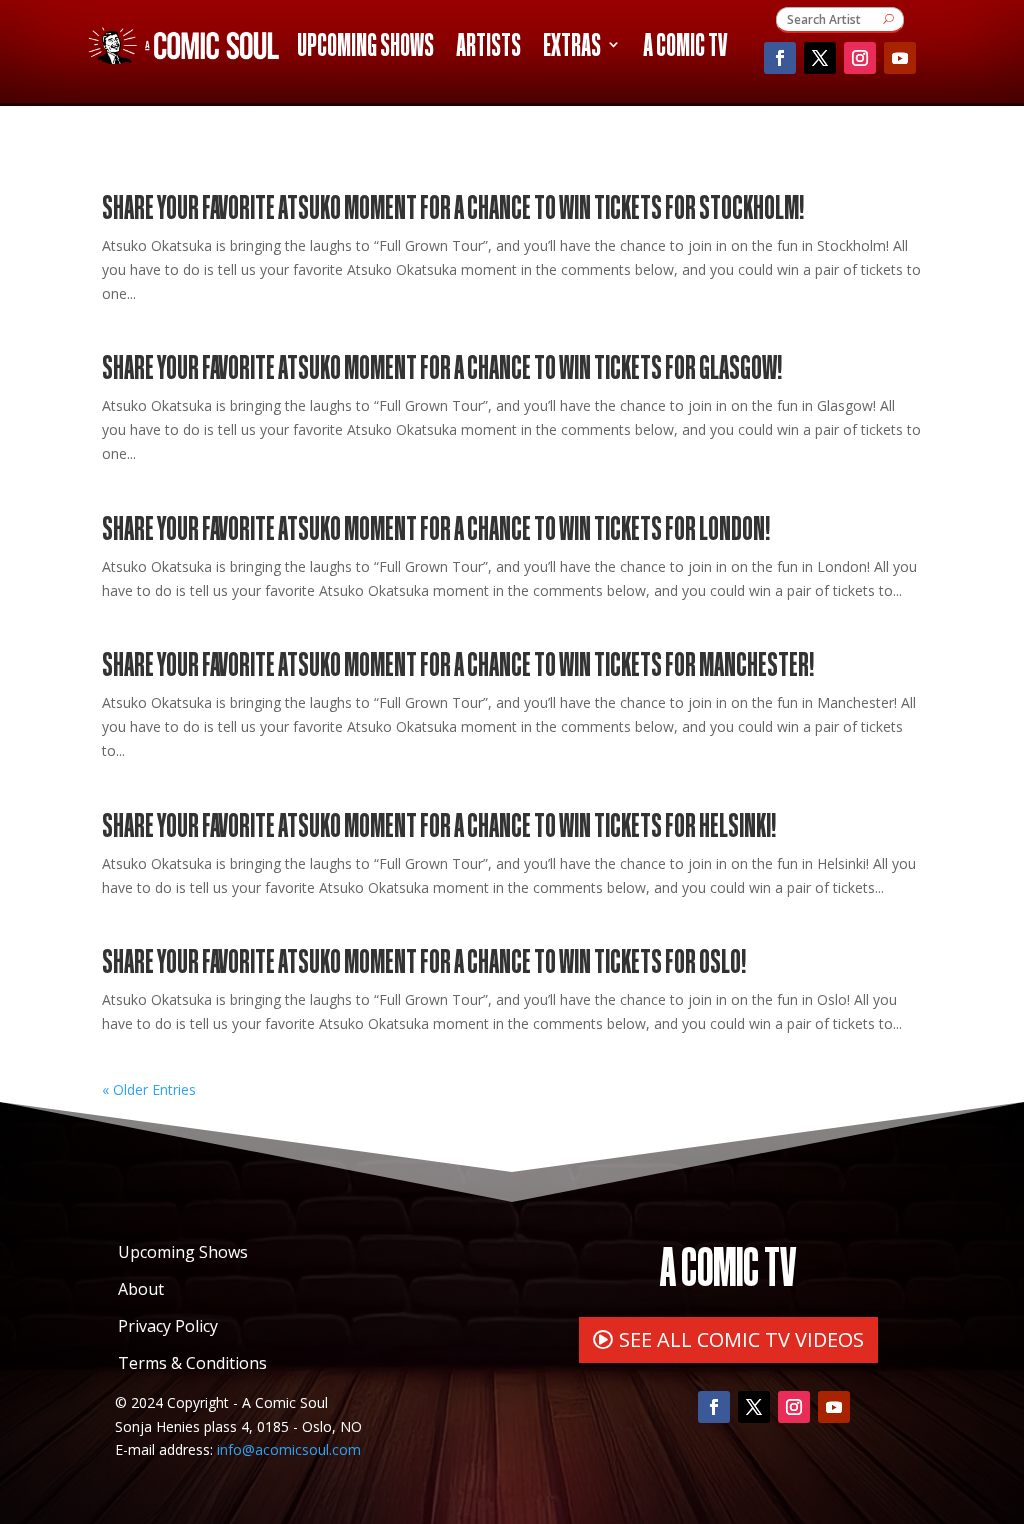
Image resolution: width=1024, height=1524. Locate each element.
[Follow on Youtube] (900, 58)
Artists (488, 48)
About (141, 1289)
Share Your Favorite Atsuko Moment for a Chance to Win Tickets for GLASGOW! (442, 365)
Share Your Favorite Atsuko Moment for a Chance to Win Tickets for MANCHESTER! (458, 662)
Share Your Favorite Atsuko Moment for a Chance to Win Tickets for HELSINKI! (439, 823)
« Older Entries (149, 1089)
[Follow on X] (820, 58)
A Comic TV (685, 48)
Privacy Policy (168, 1326)
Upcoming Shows (365, 48)
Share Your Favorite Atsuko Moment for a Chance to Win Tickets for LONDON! (436, 526)
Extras (572, 48)
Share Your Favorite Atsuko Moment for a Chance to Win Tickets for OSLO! (424, 959)
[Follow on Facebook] (780, 58)
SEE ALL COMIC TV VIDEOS (741, 1339)
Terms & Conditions (192, 1363)
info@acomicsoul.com (289, 1449)
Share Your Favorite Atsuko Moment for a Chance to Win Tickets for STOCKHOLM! (453, 205)
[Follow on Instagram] (860, 58)
